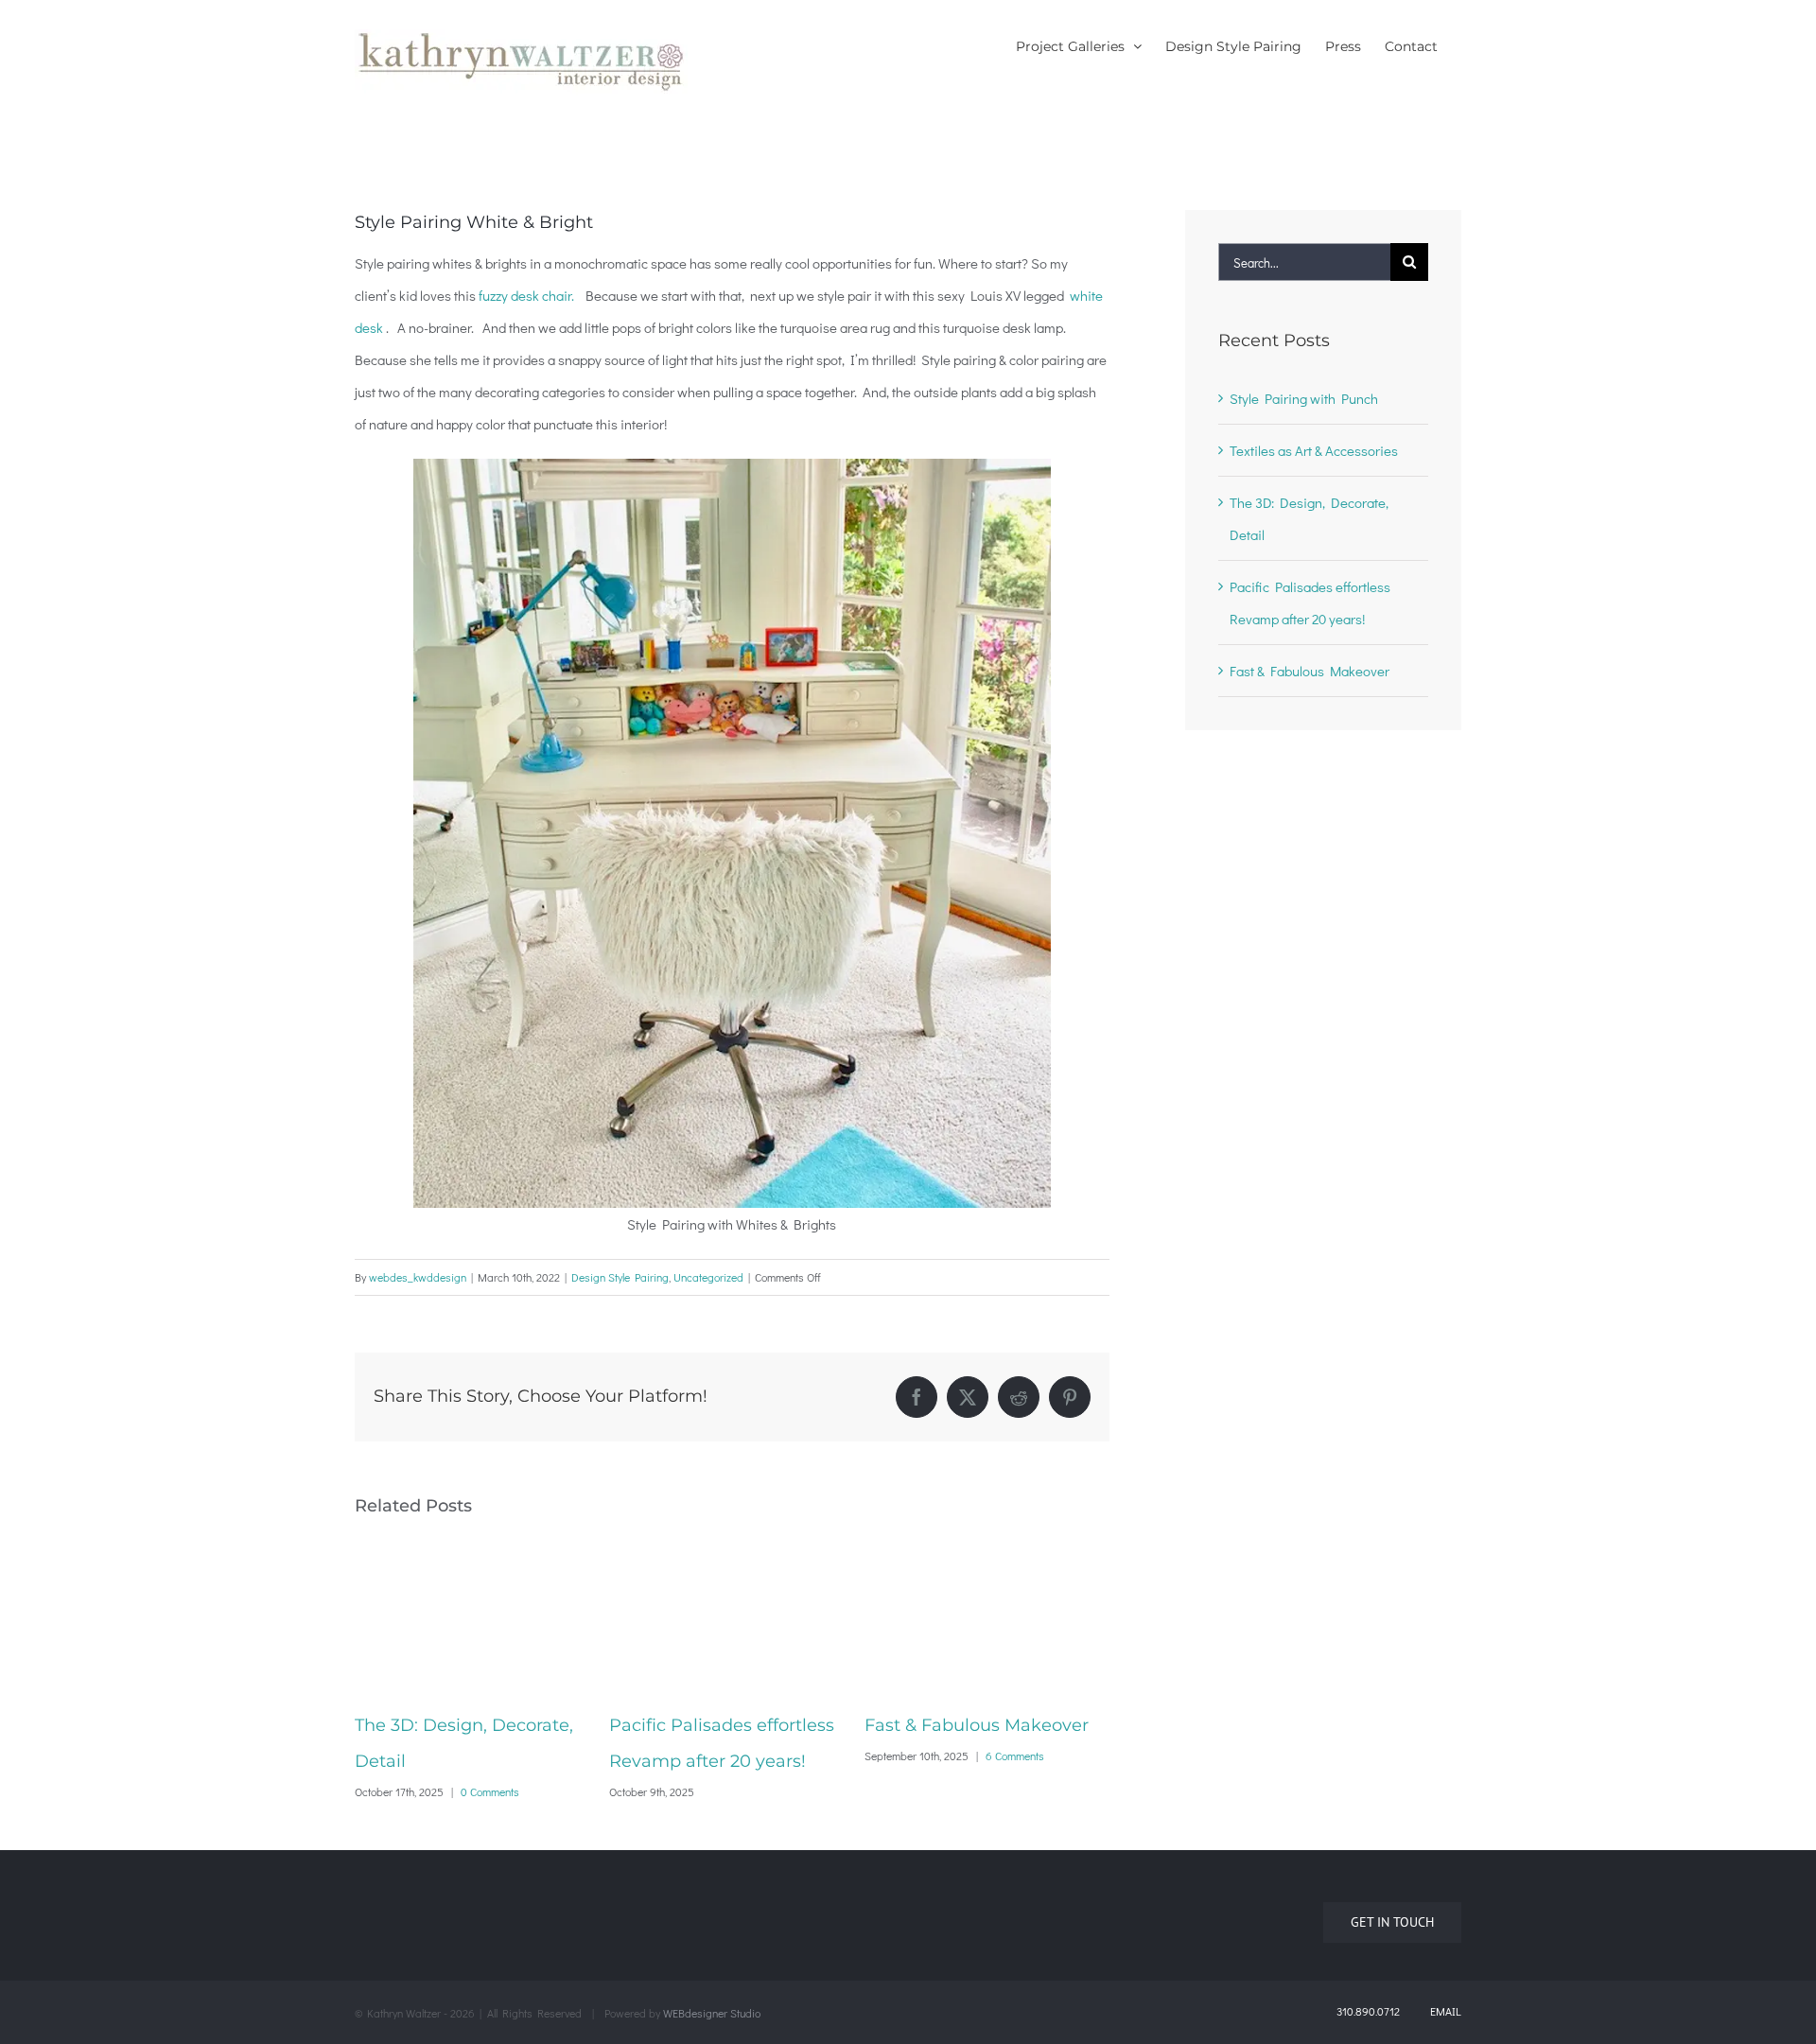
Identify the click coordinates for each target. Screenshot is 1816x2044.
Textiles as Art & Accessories (1314, 450)
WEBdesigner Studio (712, 2013)
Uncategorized (708, 1277)
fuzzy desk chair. (528, 295)
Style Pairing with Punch (993, 1725)
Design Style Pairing (620, 1277)
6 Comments (784, 1756)
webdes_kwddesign (418, 1277)
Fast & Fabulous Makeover (746, 1725)
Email (1442, 2011)
